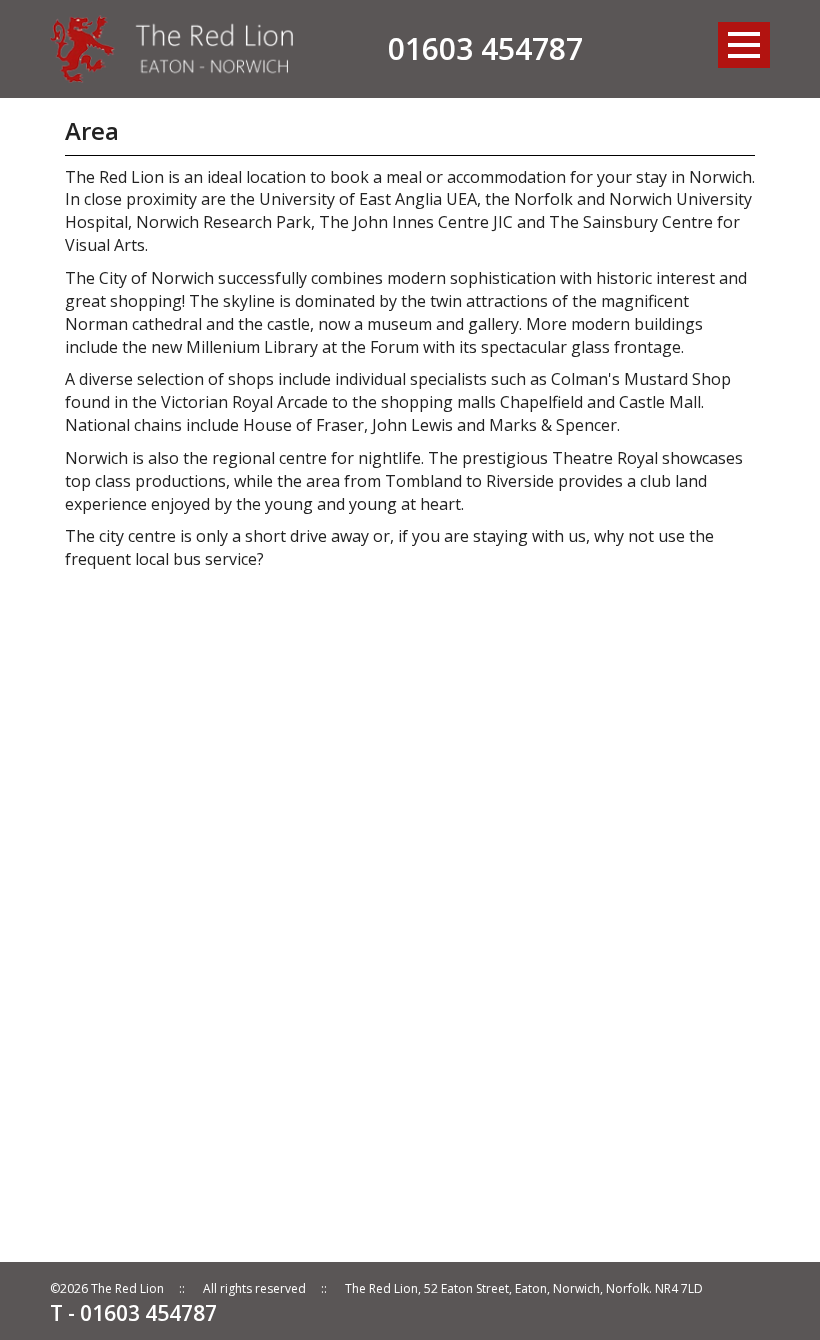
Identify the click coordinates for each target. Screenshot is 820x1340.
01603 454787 (485, 48)
